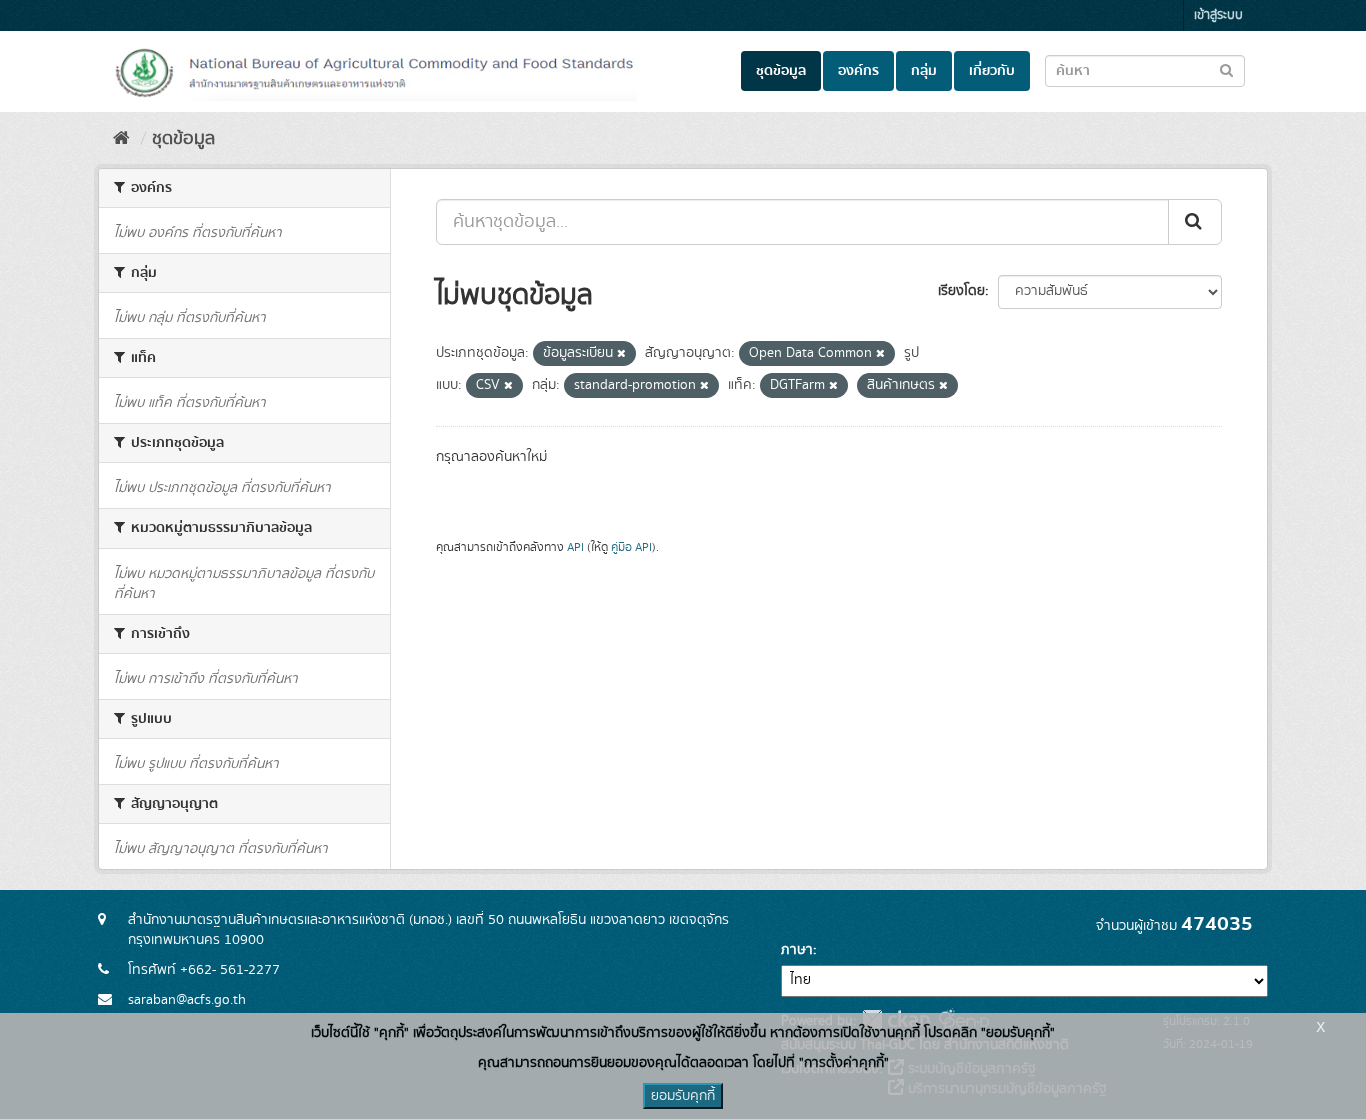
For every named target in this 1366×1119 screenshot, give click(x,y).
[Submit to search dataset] (1226, 69)
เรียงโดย (961, 291)
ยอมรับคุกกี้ (683, 1096)
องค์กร (858, 71)
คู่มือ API (631, 547)
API (575, 547)
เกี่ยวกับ (992, 71)
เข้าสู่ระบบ (1218, 15)
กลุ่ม (924, 71)
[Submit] (1195, 222)
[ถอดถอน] (621, 354)
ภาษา (797, 950)
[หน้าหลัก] (121, 139)
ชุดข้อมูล (781, 71)
